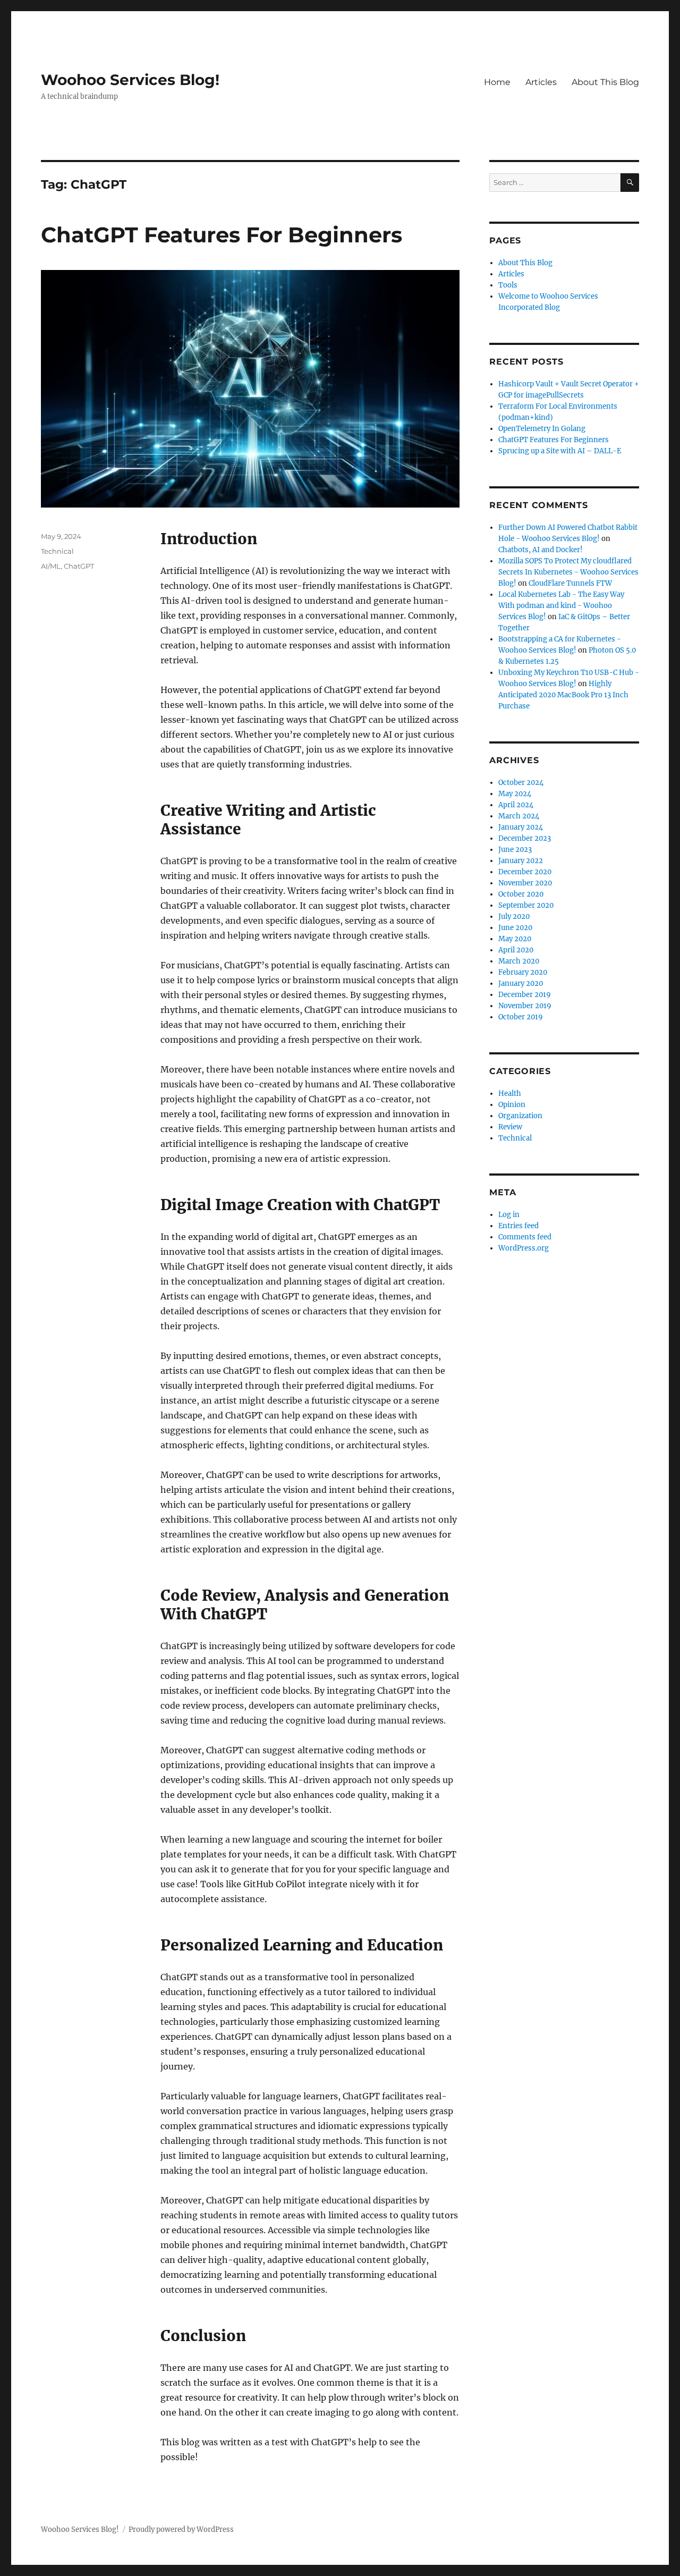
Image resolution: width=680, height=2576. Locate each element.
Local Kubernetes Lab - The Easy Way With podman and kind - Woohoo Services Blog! (561, 606)
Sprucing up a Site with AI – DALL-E (560, 451)
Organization (520, 1116)
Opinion (512, 1105)
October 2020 (521, 894)
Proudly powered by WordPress (181, 2529)
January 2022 (521, 861)
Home (497, 82)
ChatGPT (79, 566)
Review (510, 1127)
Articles (541, 82)
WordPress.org (524, 1248)
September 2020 (526, 905)
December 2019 (525, 995)
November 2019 (525, 1006)
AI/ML (51, 566)
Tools (508, 285)
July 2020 (514, 917)
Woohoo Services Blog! (130, 80)
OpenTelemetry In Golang (542, 429)
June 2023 (515, 850)
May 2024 (515, 794)
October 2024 (521, 783)
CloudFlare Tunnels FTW (570, 583)
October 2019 (521, 1017)
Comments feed (525, 1237)
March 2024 (519, 816)
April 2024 (516, 805)
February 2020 (523, 972)
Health (510, 1093)
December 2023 (525, 838)
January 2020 (521, 983)
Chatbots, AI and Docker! (541, 550)
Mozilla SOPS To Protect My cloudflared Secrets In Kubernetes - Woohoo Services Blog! (568, 572)
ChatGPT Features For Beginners (222, 235)
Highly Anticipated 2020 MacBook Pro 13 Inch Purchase (563, 695)
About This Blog (605, 82)
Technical (57, 551)
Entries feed (518, 1226)
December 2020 (525, 872)
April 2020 (516, 950)
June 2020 (515, 928)
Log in (509, 1215)
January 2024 (521, 827)
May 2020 (515, 939)
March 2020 (519, 961)
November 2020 (525, 883)
